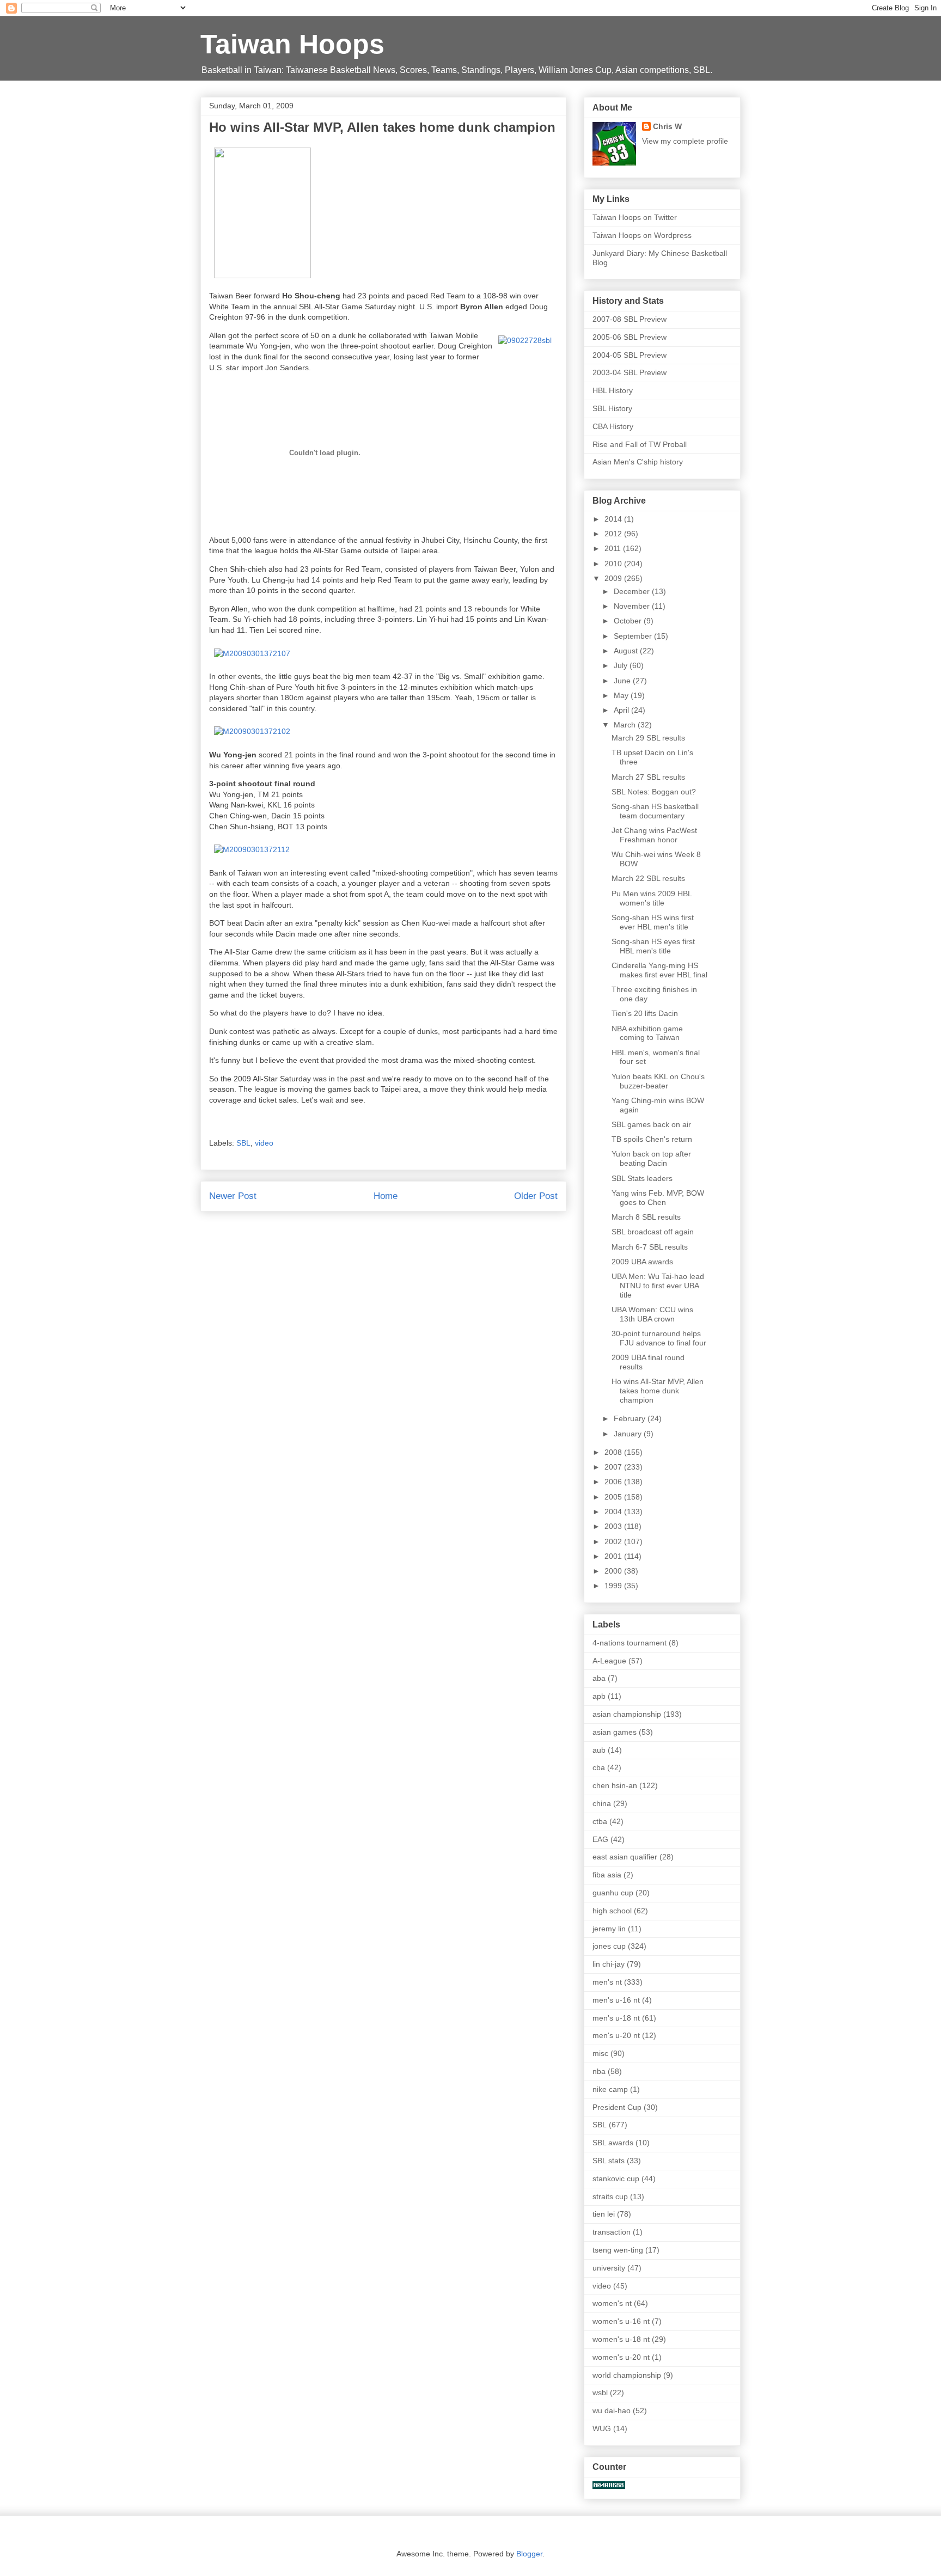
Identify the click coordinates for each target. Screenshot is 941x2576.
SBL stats (609, 2161)
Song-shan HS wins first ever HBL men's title (653, 922)
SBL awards (613, 2143)
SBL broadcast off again (653, 1232)
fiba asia (607, 1875)
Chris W (667, 126)
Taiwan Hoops (292, 44)
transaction (612, 2232)
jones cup (609, 1946)
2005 (614, 1497)
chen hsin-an (615, 1785)
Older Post (536, 1196)
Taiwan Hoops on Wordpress (642, 235)
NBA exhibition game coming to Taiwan (647, 1033)
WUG (602, 2428)
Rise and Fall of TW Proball (640, 444)
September (634, 636)
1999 (614, 1586)
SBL (243, 1143)
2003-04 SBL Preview (630, 372)
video (264, 1143)
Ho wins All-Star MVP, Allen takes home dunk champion (658, 1391)
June (623, 681)
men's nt (607, 1982)
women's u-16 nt (621, 2321)
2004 (614, 1512)
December (633, 591)
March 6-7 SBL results (650, 1247)
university (609, 2268)
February (631, 1418)
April (622, 710)
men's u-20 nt (616, 2035)
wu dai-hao (612, 2410)
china (602, 1803)
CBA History (613, 426)
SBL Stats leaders (642, 1178)
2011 (614, 548)
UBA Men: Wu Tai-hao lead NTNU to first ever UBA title (658, 1286)
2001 (614, 1556)
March (626, 725)
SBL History (612, 408)
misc (600, 2053)
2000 (614, 1571)
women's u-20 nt (621, 2357)
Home (386, 1196)
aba (599, 1678)
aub (599, 1750)
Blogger (529, 2554)
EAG (600, 1839)
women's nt (612, 2303)
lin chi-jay (609, 1964)
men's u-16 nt (616, 2000)
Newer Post (233, 1196)
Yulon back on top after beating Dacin (651, 1158)
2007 (614, 1467)
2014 (614, 519)
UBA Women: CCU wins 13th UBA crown (652, 1314)
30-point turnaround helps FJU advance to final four (659, 1338)
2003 (614, 1526)
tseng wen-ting (618, 2250)
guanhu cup (613, 1893)
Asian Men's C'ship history (638, 462)
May (622, 695)
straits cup (610, 2196)
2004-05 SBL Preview (630, 355)
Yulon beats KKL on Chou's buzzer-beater (658, 1081)
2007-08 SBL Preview (630, 319)
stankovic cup (616, 2179)
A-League (609, 1661)
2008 (614, 1452)
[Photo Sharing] (262, 276)
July (622, 665)
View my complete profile (685, 141)
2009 (614, 578)
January (629, 1434)
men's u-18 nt (616, 2018)
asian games (615, 1732)
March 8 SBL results (646, 1217)
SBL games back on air (651, 1124)
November (633, 606)
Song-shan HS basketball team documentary (655, 811)
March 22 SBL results (648, 878)
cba (599, 1767)
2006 (614, 1482)
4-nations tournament (630, 1643)
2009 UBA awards (642, 1262)
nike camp (610, 2089)
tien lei (604, 2214)
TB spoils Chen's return (652, 1139)
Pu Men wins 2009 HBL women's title (652, 898)
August (627, 651)
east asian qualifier (625, 1857)
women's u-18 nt (621, 2339)
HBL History (613, 390)
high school (612, 1911)
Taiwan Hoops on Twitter (635, 217)
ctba (600, 1821)
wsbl (600, 2393)
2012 (614, 534)
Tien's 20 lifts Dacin (645, 1013)
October (629, 621)
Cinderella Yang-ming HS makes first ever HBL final (659, 970)
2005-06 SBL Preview (630, 337)
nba (599, 2071)
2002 (614, 1541)
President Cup (617, 2107)
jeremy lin (609, 1929)
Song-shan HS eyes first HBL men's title (653, 946)
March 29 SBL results (648, 738)
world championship (627, 2375)
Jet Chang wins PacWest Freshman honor (654, 835)
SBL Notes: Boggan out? (654, 792)
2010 (614, 564)
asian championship (627, 1714)
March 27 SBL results (648, 777)
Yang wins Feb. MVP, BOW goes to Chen (658, 1198)
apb (599, 1696)
